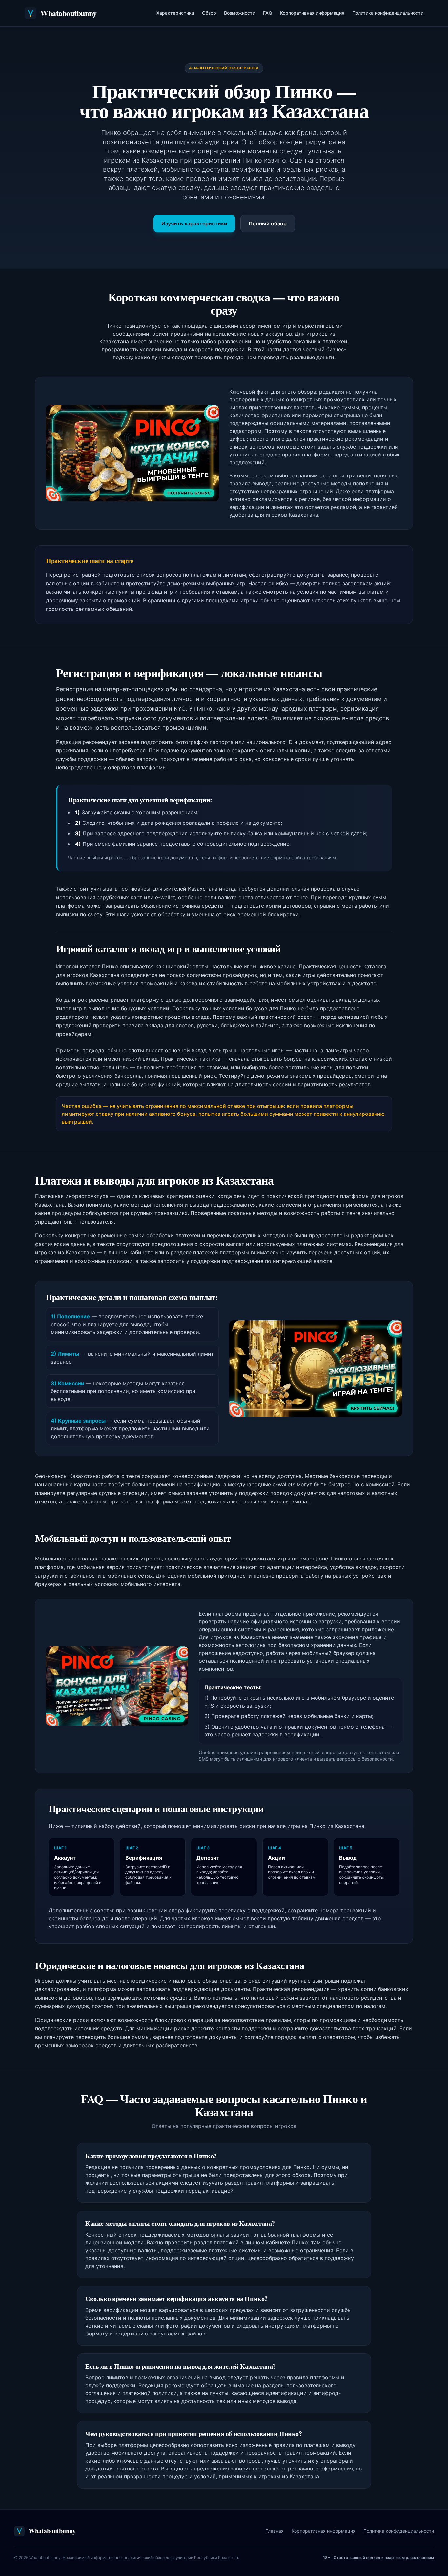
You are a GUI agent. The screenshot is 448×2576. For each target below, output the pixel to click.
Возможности (240, 13)
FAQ (268, 13)
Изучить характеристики (194, 223)
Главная (275, 2531)
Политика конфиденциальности (388, 13)
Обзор (209, 13)
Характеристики (175, 13)
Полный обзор (268, 223)
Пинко (203, 709)
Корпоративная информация (312, 13)
